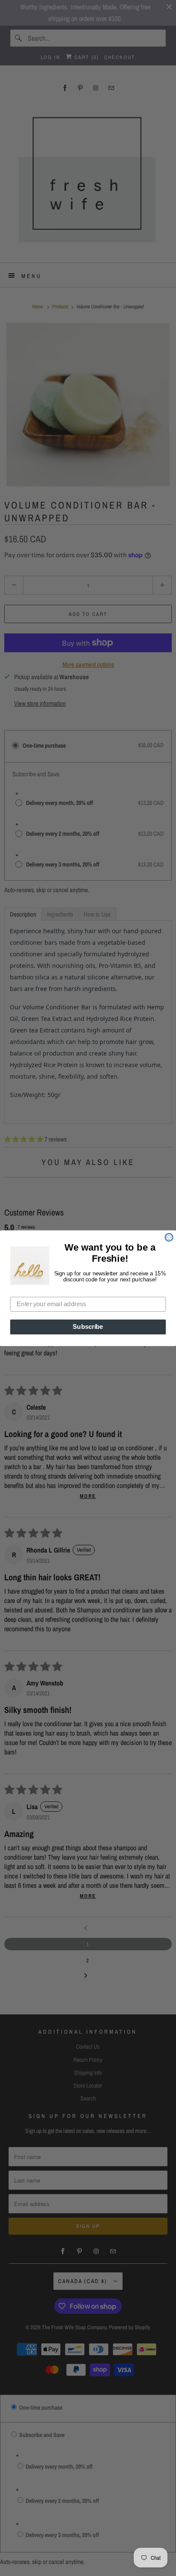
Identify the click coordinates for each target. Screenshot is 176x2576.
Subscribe (88, 1327)
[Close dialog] (169, 1237)
